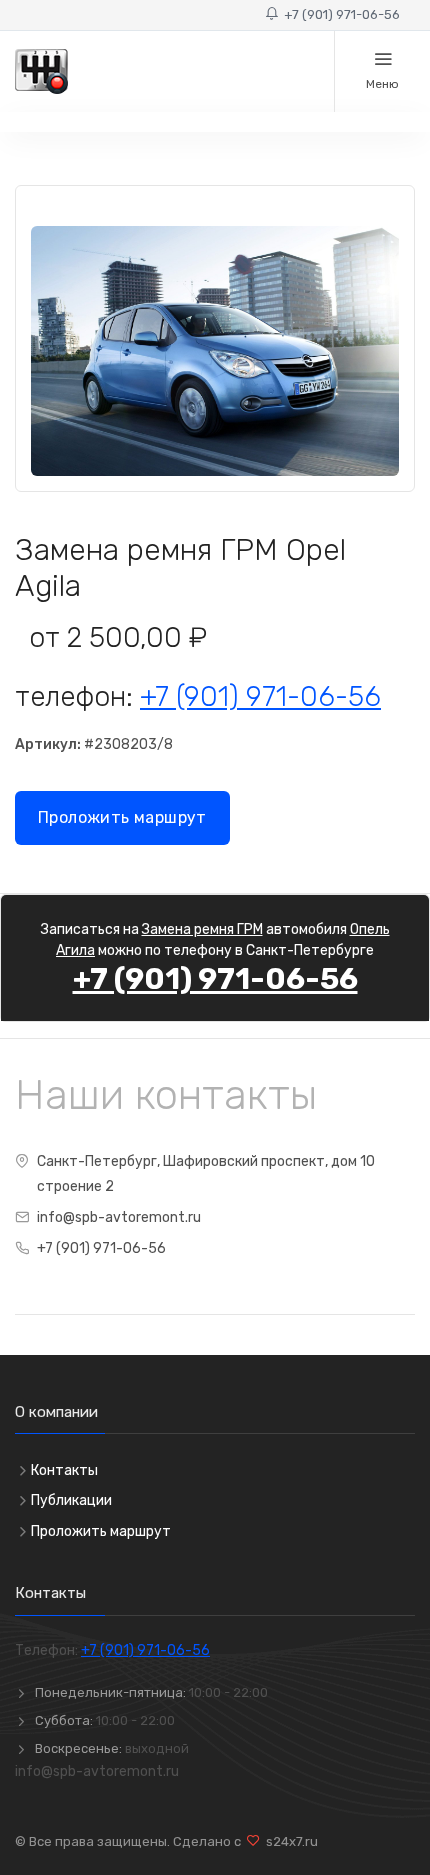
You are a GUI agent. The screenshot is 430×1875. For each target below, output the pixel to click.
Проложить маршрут (122, 817)
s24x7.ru (289, 1841)
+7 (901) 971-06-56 (339, 14)
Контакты (64, 1470)
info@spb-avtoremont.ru (119, 1217)
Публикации (71, 1500)
